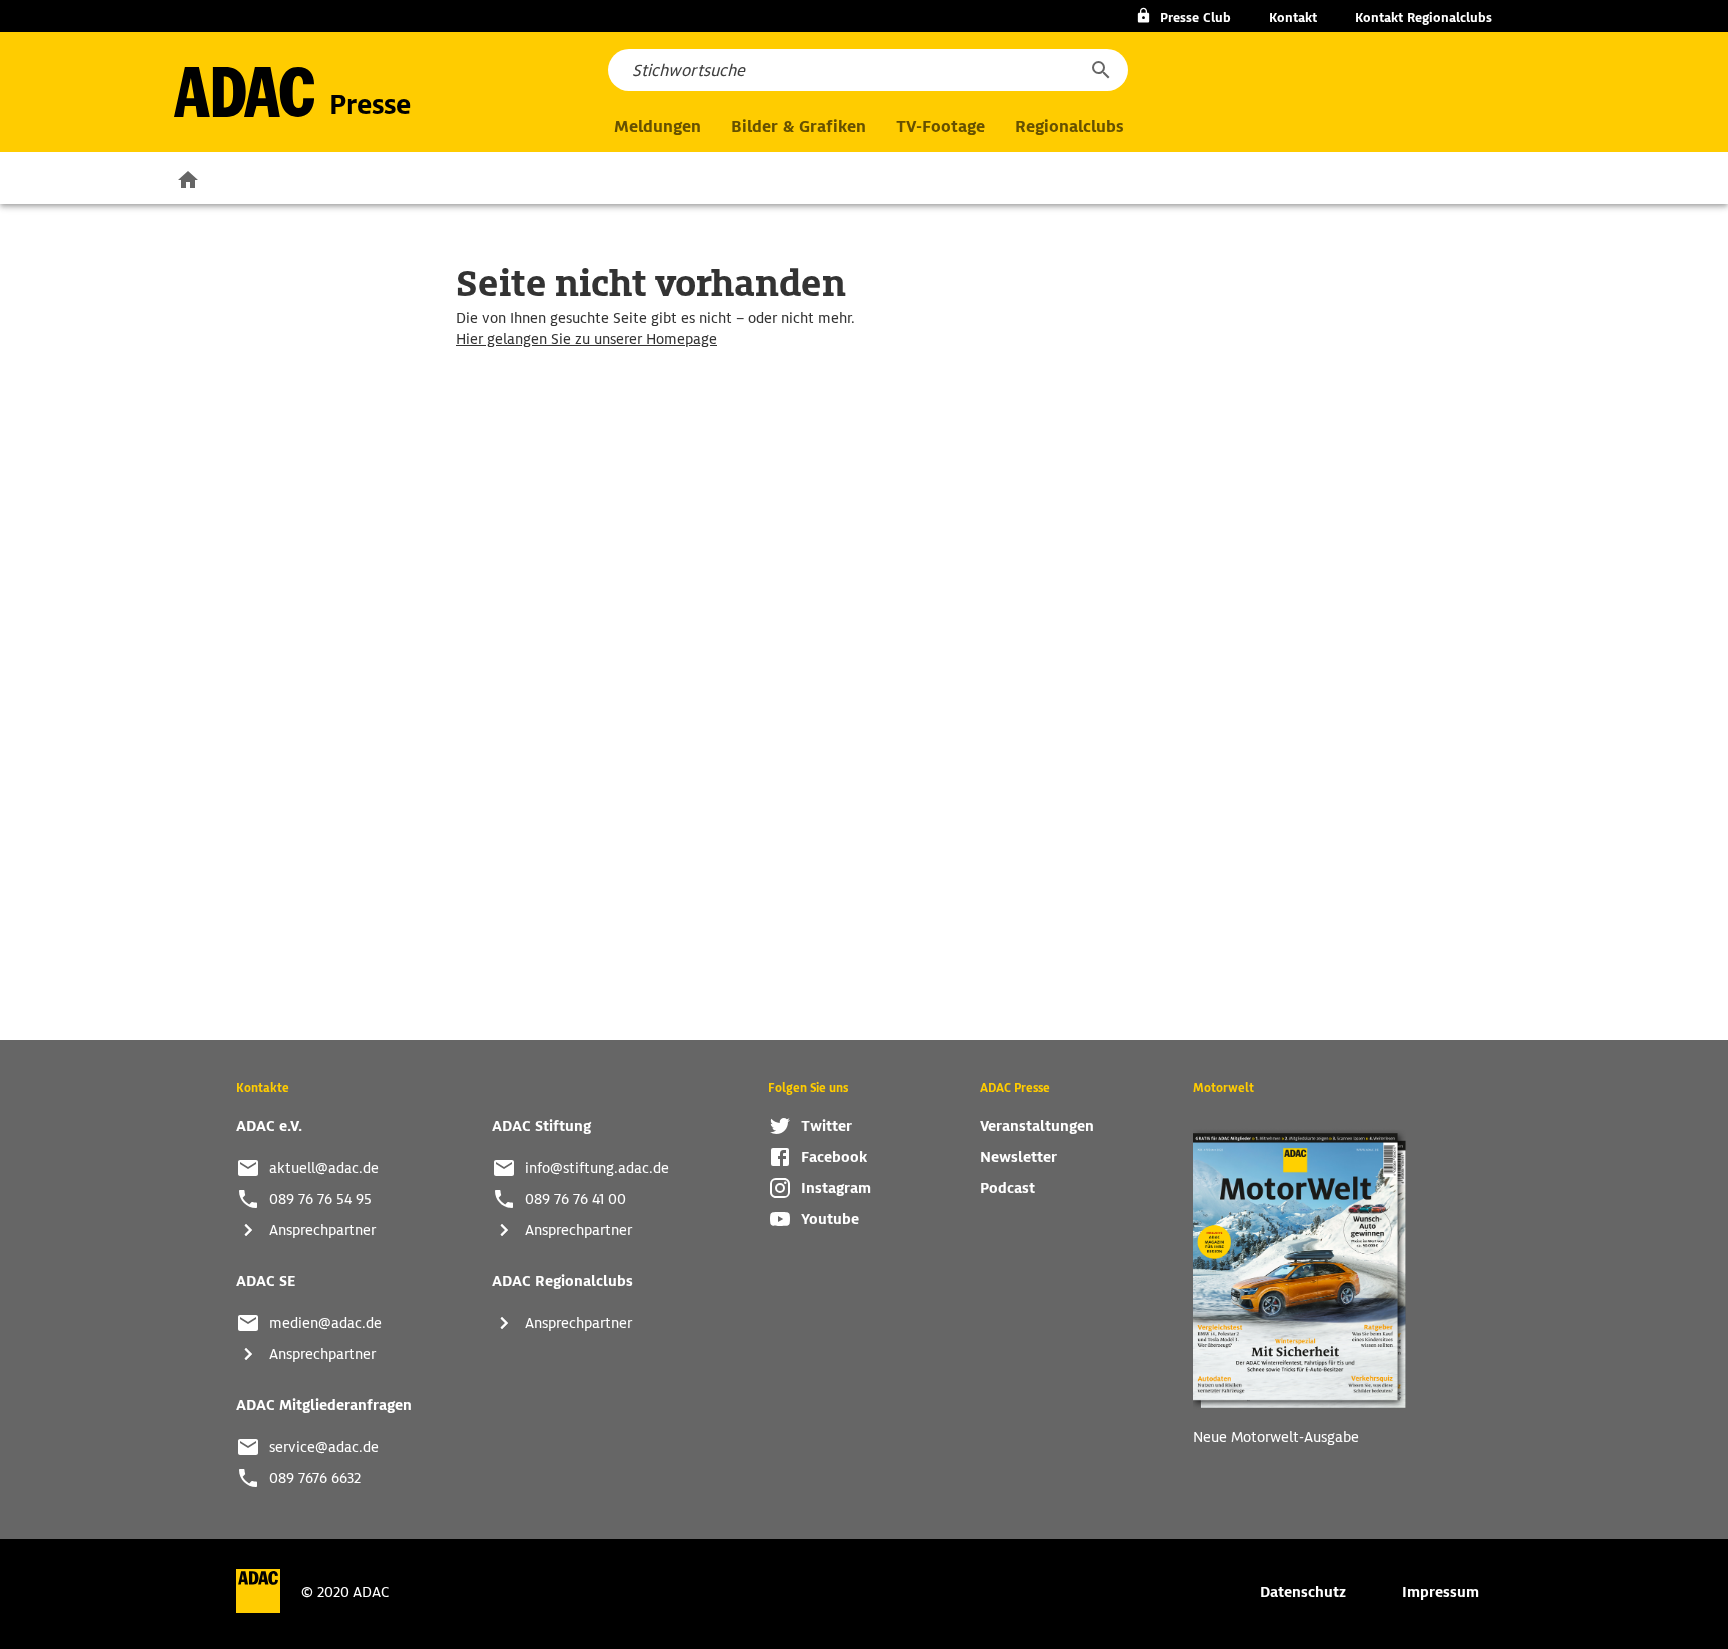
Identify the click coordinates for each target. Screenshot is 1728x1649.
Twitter (826, 1126)
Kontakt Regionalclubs (1423, 17)
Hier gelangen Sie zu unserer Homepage (586, 339)
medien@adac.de (325, 1323)
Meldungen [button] (657, 126)
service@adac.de (324, 1447)
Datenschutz (1303, 1592)
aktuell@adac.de (324, 1168)
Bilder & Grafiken (798, 126)
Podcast (1007, 1188)
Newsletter (1018, 1157)
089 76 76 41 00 (575, 1199)
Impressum (1440, 1592)
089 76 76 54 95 (320, 1199)
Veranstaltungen (1037, 1126)
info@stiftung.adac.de (597, 1168)
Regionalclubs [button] (1069, 126)
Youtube (830, 1219)
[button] (1100, 70)
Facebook (834, 1157)
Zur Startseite (188, 179)
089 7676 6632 (315, 1478)
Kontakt (1293, 17)
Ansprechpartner (322, 1230)
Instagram (836, 1188)
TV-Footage (940, 126)
